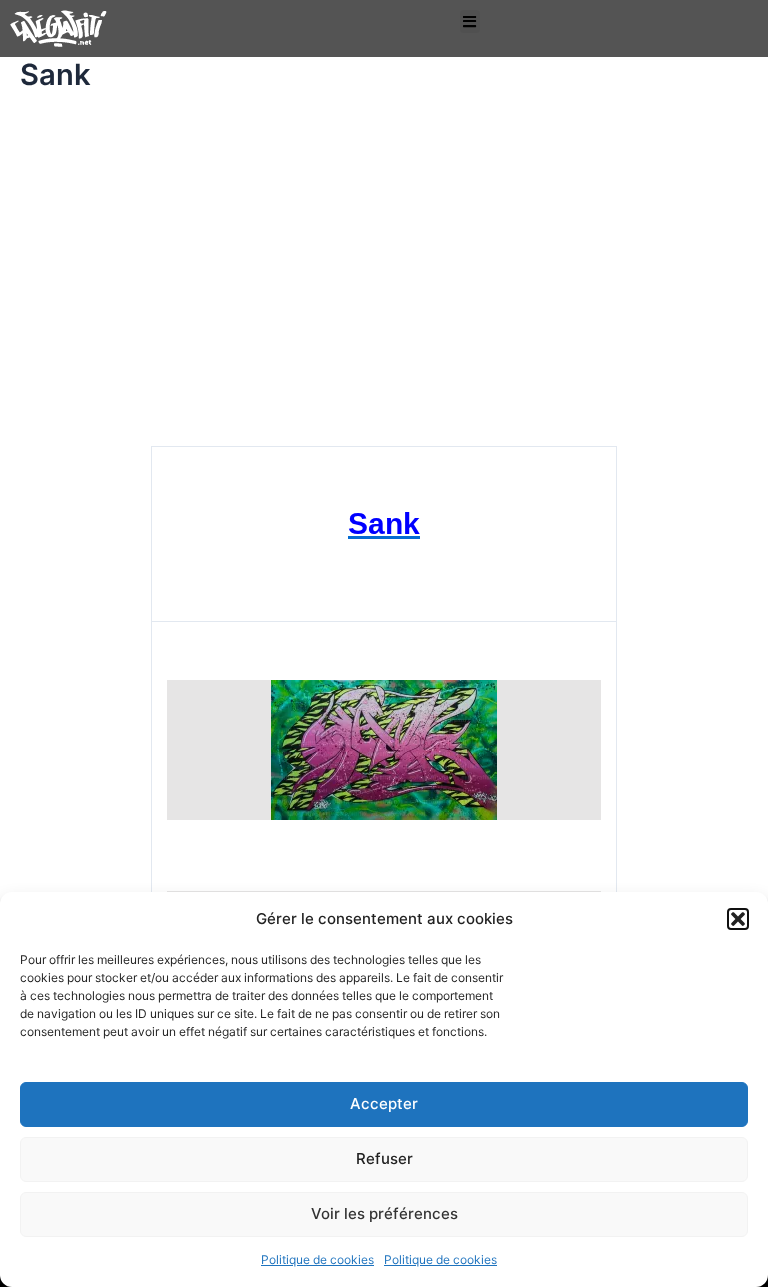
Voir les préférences (384, 1213)
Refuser (384, 1158)
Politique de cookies (317, 1259)
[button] (738, 919)
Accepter (384, 1103)
